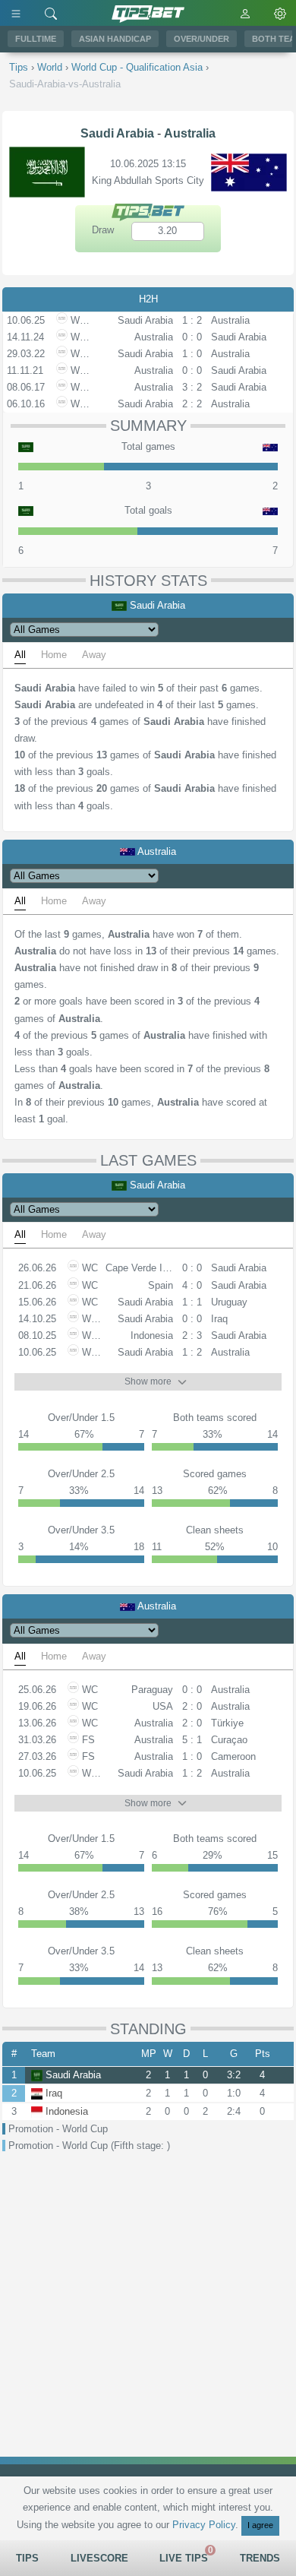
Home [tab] (54, 655)
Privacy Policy (204, 2525)
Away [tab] (94, 655)
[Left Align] (16, 13)
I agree (260, 2525)
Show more (148, 1381)
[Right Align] (51, 13)
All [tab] (20, 655)
